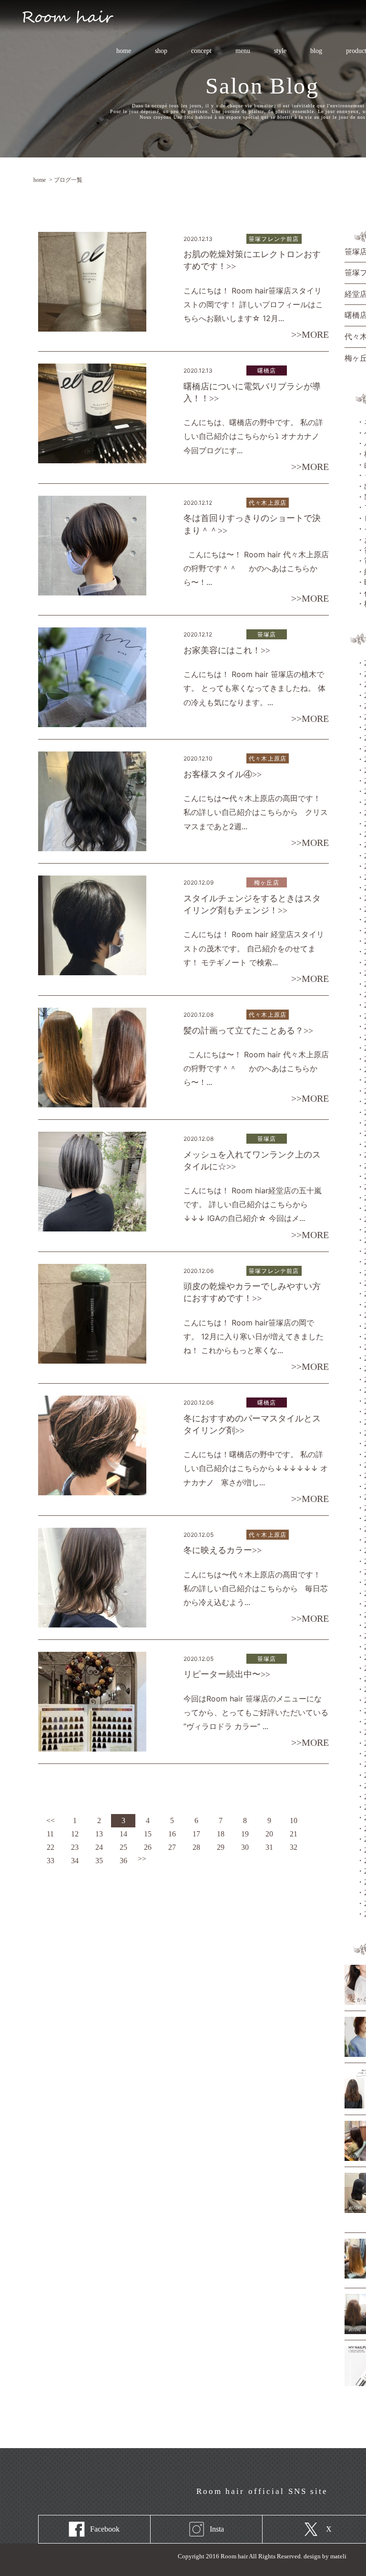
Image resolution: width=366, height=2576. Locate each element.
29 (221, 1847)
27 (172, 1847)
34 (75, 1861)
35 (99, 1861)
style (280, 51)
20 (269, 1834)
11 (50, 1834)
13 (99, 1834)
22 (51, 1847)
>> (142, 1859)
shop (161, 51)
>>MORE (310, 334)
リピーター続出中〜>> (227, 1674)
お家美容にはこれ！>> (227, 650)
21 (294, 1834)
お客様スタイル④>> (223, 774)
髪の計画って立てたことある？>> (248, 1031)
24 (99, 1847)
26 (148, 1847)
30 (245, 1847)
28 (196, 1847)
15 (148, 1834)
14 (123, 1834)
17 (196, 1834)
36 (123, 1861)
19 (245, 1834)
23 (75, 1847)
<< (51, 1820)
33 (51, 1861)
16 (172, 1834)
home (124, 51)
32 (294, 1847)
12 (75, 1834)
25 (123, 1847)
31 (269, 1847)
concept (201, 51)
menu (237, 51)
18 (221, 1834)
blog (316, 51)
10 (294, 1820)
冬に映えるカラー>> (223, 1550)
